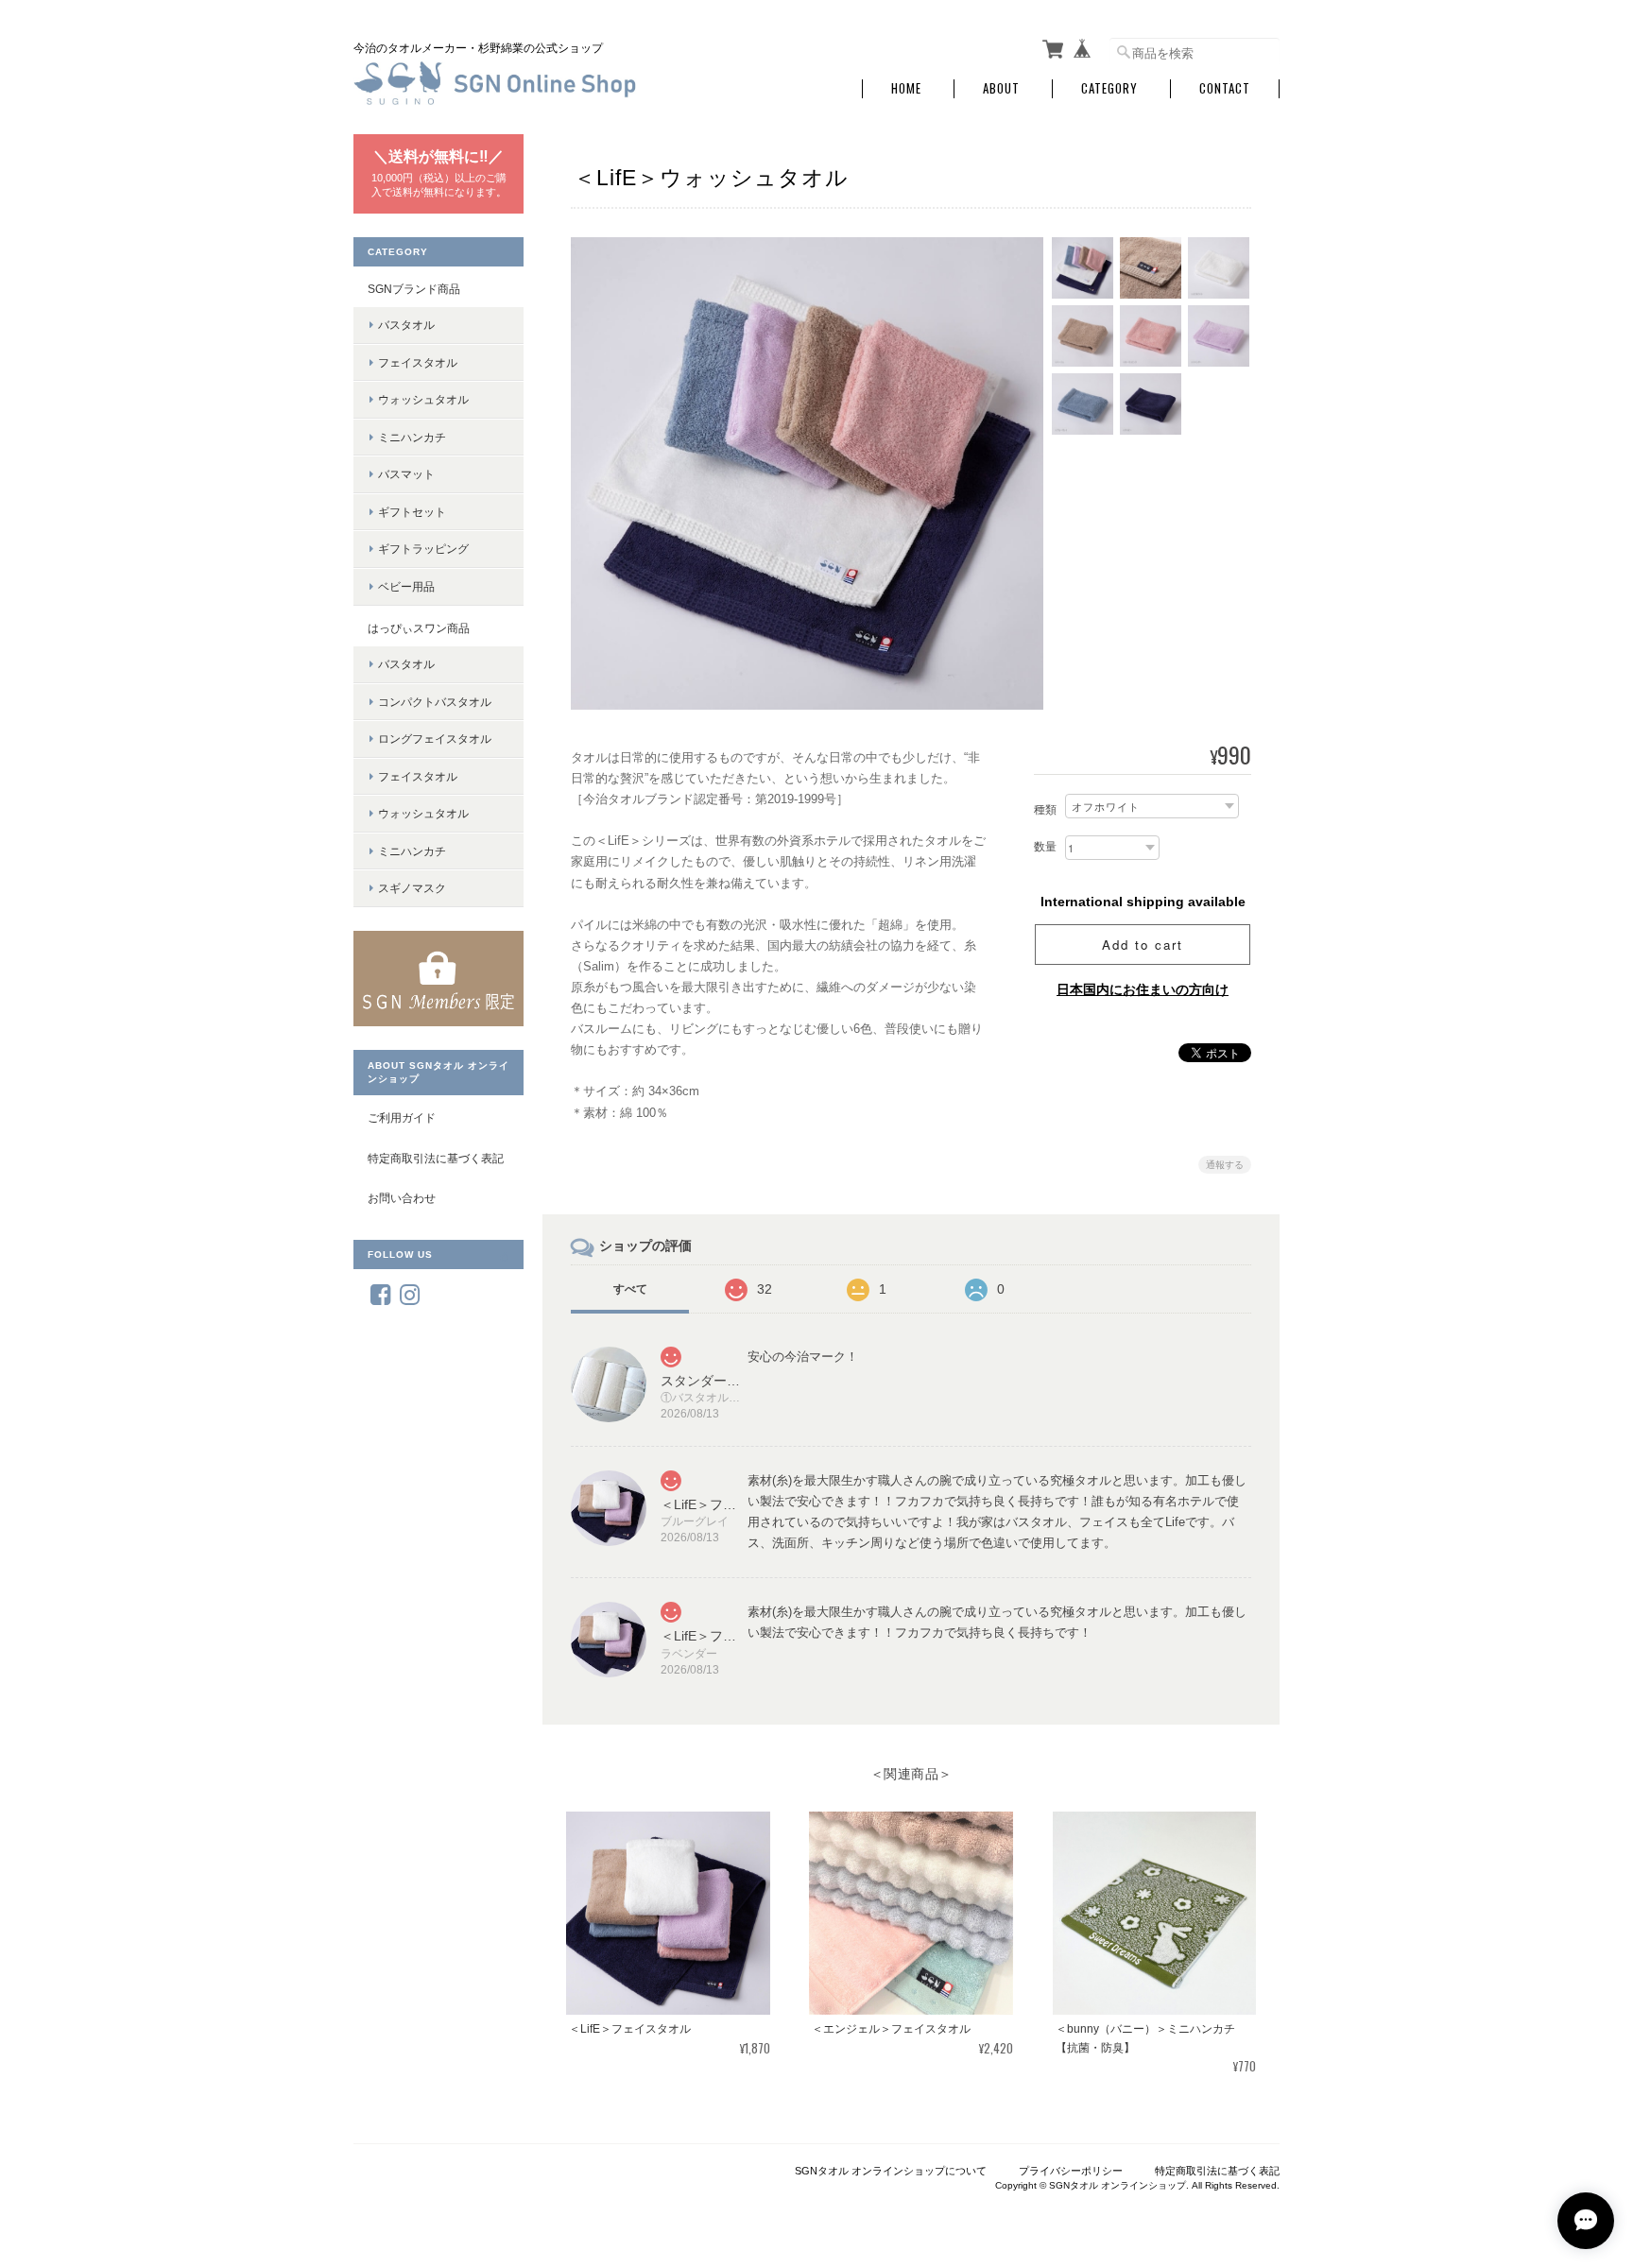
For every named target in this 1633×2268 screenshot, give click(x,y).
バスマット (406, 474)
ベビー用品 (406, 586)
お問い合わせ (402, 1198)
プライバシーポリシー (1071, 2171)
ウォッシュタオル (423, 399)
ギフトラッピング (423, 549)
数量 (1045, 847)
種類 (1045, 810)
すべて (630, 1289)
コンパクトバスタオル (435, 702)
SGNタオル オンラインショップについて (891, 2171)
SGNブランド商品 (414, 289)
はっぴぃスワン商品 (419, 628)
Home (906, 88)
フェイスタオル (418, 362)
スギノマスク (412, 888)
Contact (1225, 88)
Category (1109, 88)
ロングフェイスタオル (435, 739)
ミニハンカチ (412, 437)
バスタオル (406, 325)
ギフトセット (412, 512)
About (1001, 88)
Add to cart (1143, 945)
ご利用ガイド (402, 1117)
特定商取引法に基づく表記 (436, 1158)
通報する (1225, 1165)
